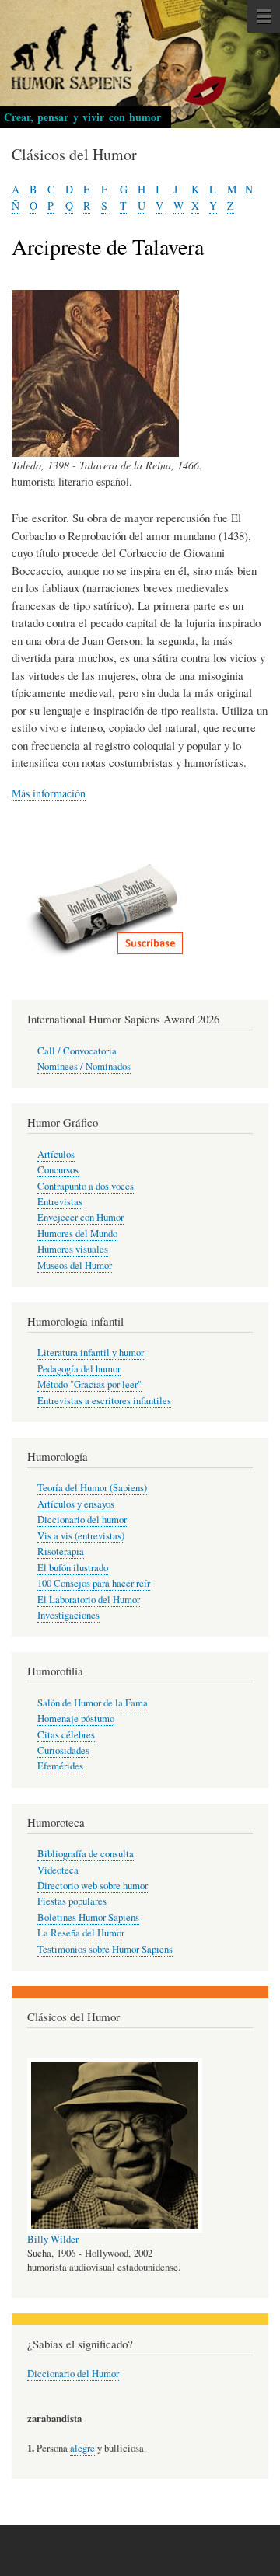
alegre (82, 2448)
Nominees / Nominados (84, 1067)
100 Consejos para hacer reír (94, 1583)
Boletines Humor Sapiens (88, 1917)
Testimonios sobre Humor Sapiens (105, 1949)
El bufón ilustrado (73, 1568)
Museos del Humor (75, 1265)
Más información (49, 793)
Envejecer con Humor (80, 1217)
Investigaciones (68, 1615)
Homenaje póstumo (76, 1718)
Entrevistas (60, 1202)
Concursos (58, 1170)
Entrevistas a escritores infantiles (104, 1401)
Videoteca (58, 1870)
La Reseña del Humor (81, 1933)
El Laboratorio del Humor (89, 1600)
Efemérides (60, 1766)
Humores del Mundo (77, 1234)
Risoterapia (61, 1551)
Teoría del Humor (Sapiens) (92, 1488)
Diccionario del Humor (73, 2374)
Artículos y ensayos (76, 1504)
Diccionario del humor (82, 1520)
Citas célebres (66, 1735)
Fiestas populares (72, 1901)
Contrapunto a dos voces (86, 1186)
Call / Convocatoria (77, 1051)
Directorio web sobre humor (93, 1886)
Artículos (56, 1154)
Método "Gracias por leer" (89, 1384)
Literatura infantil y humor (91, 1352)
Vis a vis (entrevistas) (81, 1536)
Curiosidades (63, 1750)
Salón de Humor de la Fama (93, 1703)
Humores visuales (73, 1249)
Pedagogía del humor (79, 1369)
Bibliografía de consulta (86, 1854)
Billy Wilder (53, 2239)
